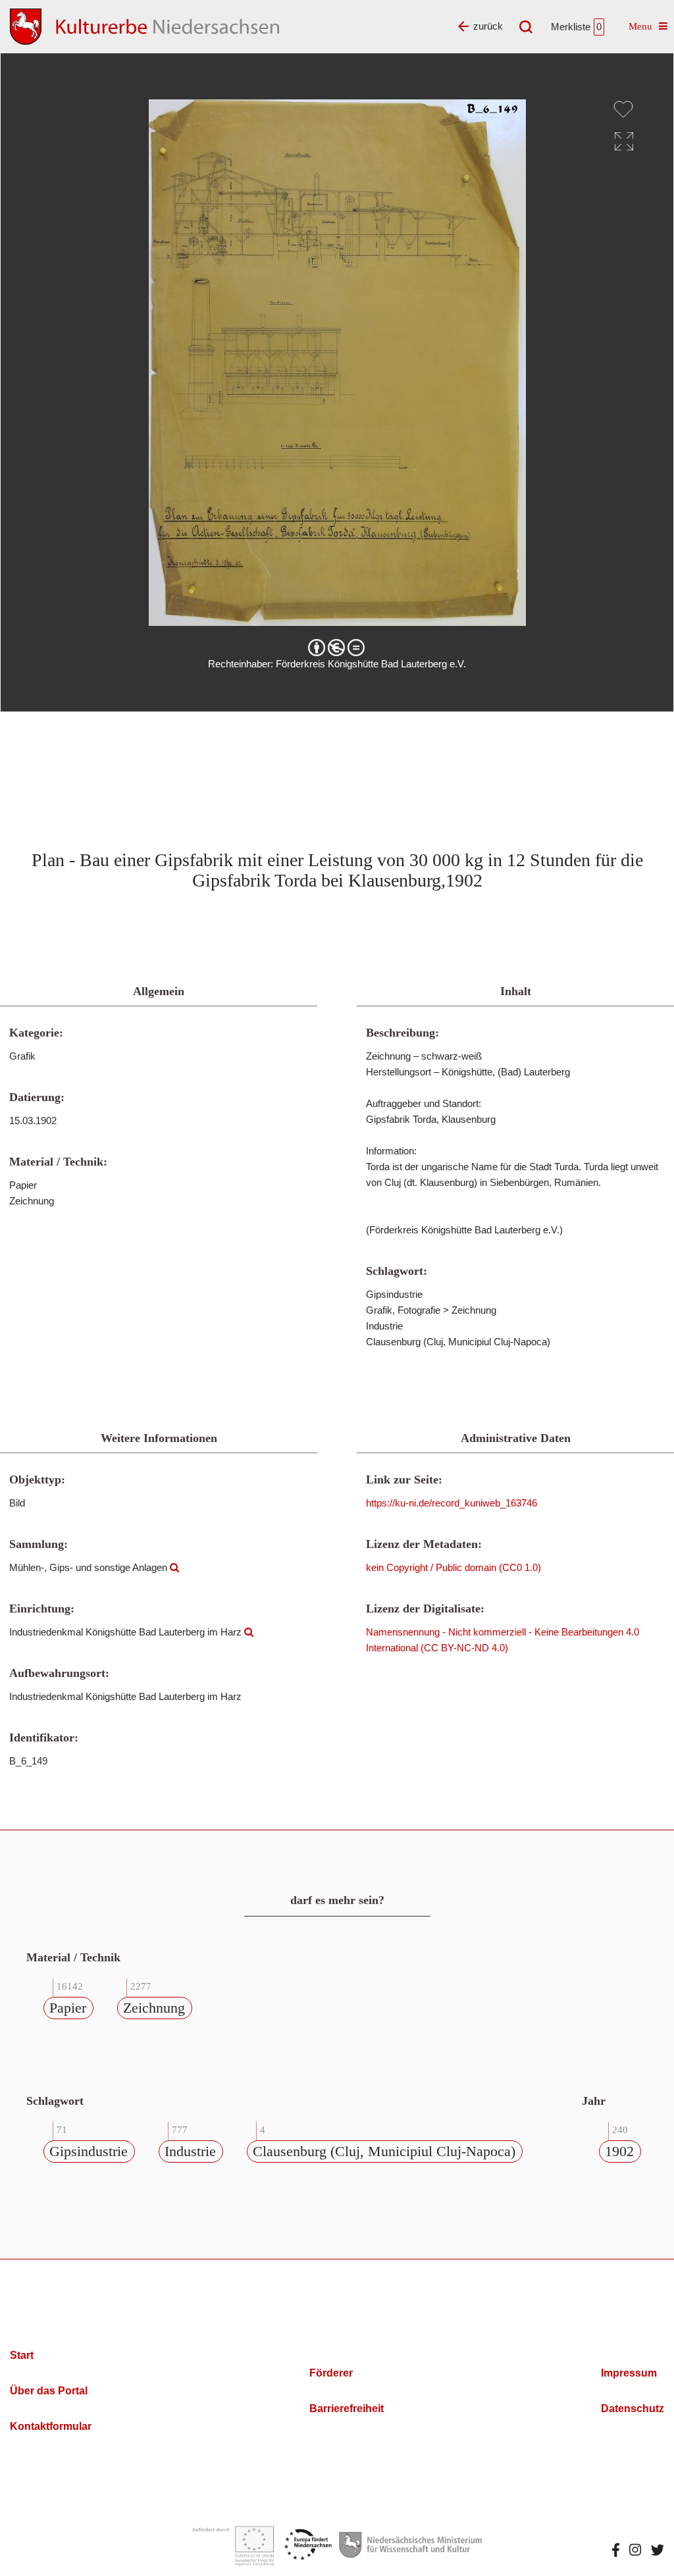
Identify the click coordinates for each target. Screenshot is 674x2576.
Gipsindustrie (89, 2151)
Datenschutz (633, 2409)
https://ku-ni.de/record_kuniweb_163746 (452, 1503)
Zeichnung (154, 2008)
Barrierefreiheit (347, 2409)
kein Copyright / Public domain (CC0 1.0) (454, 1567)
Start (22, 2355)
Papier (68, 2008)
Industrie (190, 2151)
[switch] (623, 109)
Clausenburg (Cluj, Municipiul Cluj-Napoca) (384, 2151)
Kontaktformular (51, 2426)
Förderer (331, 2373)
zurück (488, 26)
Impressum (629, 2373)
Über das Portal (49, 2391)
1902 (619, 2151)
